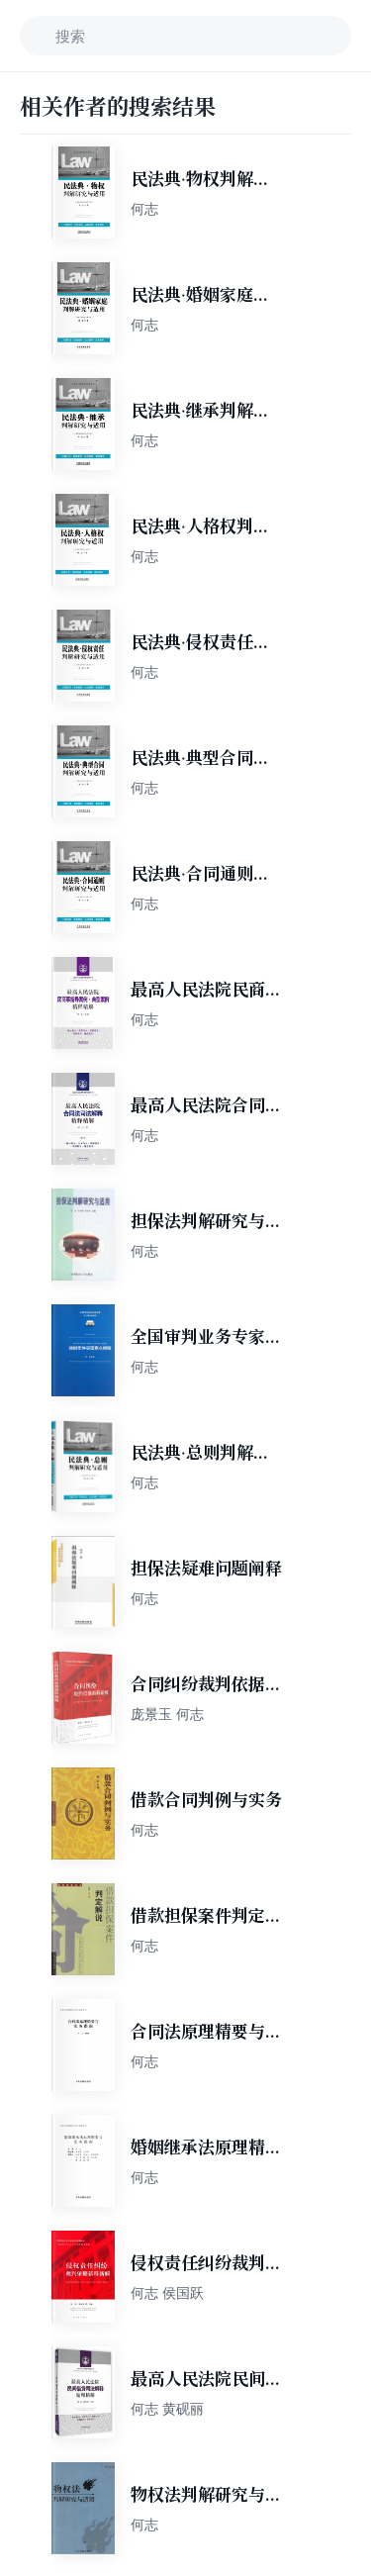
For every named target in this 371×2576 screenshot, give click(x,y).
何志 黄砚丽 (167, 2408)
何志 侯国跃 (167, 2292)
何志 (144, 208)
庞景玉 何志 (167, 1714)
